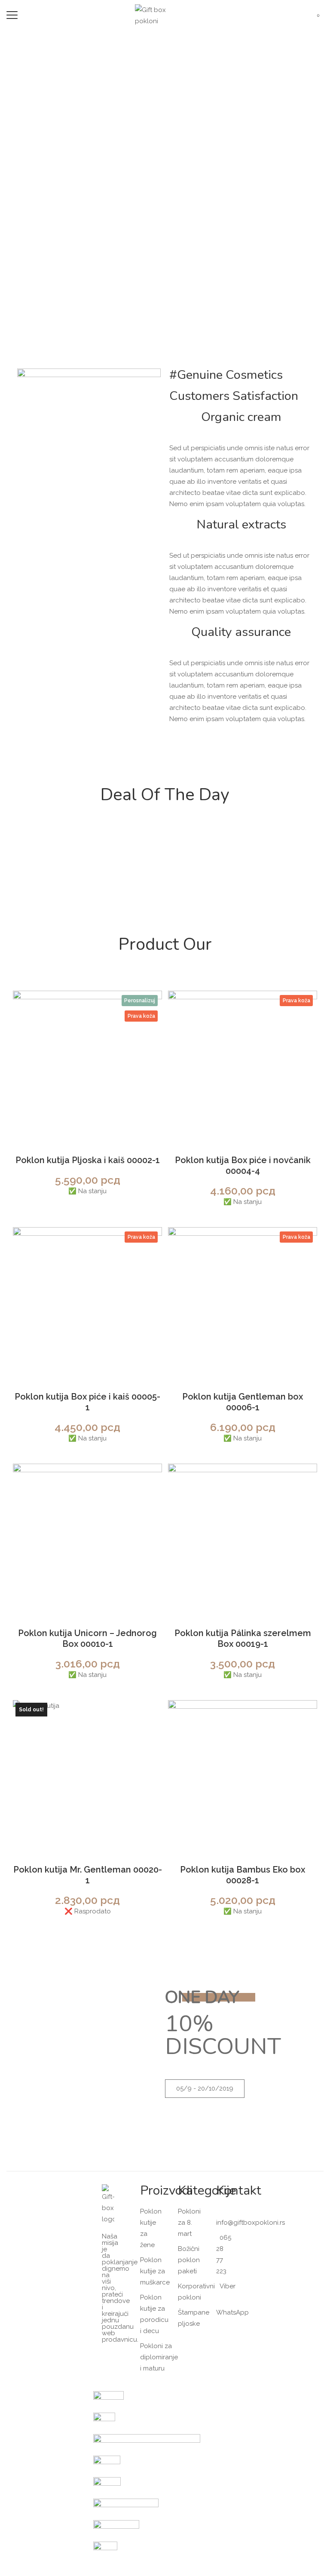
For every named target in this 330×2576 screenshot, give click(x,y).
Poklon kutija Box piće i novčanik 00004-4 (243, 1165)
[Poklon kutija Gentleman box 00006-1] (243, 1302)
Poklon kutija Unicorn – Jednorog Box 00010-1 (87, 1638)
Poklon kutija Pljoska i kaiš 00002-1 (88, 1160)
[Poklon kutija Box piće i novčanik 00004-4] (243, 1065)
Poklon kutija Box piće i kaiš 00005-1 (87, 1402)
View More (165, 883)
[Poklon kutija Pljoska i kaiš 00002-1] (87, 1065)
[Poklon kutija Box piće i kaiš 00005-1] (87, 1302)
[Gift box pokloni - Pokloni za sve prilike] (156, 15)
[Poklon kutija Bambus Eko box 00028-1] (243, 1775)
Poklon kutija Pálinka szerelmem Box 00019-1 (243, 1638)
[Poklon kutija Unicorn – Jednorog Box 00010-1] (87, 1538)
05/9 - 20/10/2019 (205, 2088)
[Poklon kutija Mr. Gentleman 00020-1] (87, 1775)
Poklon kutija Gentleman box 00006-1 (243, 1402)
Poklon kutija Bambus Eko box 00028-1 (243, 1875)
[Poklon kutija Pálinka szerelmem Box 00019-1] (243, 1538)
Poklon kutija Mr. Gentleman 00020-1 (88, 1875)
